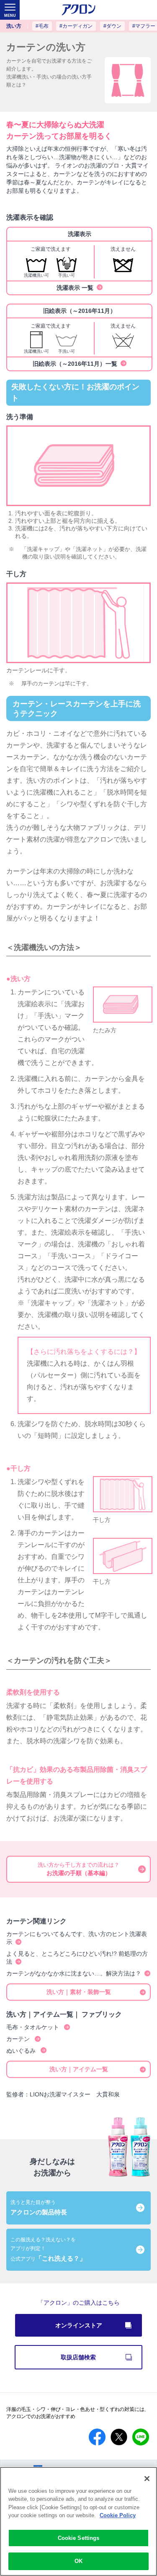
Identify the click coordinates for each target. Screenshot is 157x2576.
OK (78, 2561)
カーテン (19, 2039)
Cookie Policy (118, 2515)
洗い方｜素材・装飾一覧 (79, 1992)
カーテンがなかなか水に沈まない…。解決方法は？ (74, 1973)
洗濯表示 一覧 (75, 288)
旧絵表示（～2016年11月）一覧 (75, 364)
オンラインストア (79, 2325)
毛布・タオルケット (33, 2027)
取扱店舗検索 (101, 2357)
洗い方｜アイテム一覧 (79, 2069)
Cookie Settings (79, 2538)
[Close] (147, 2479)
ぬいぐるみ (22, 2051)
